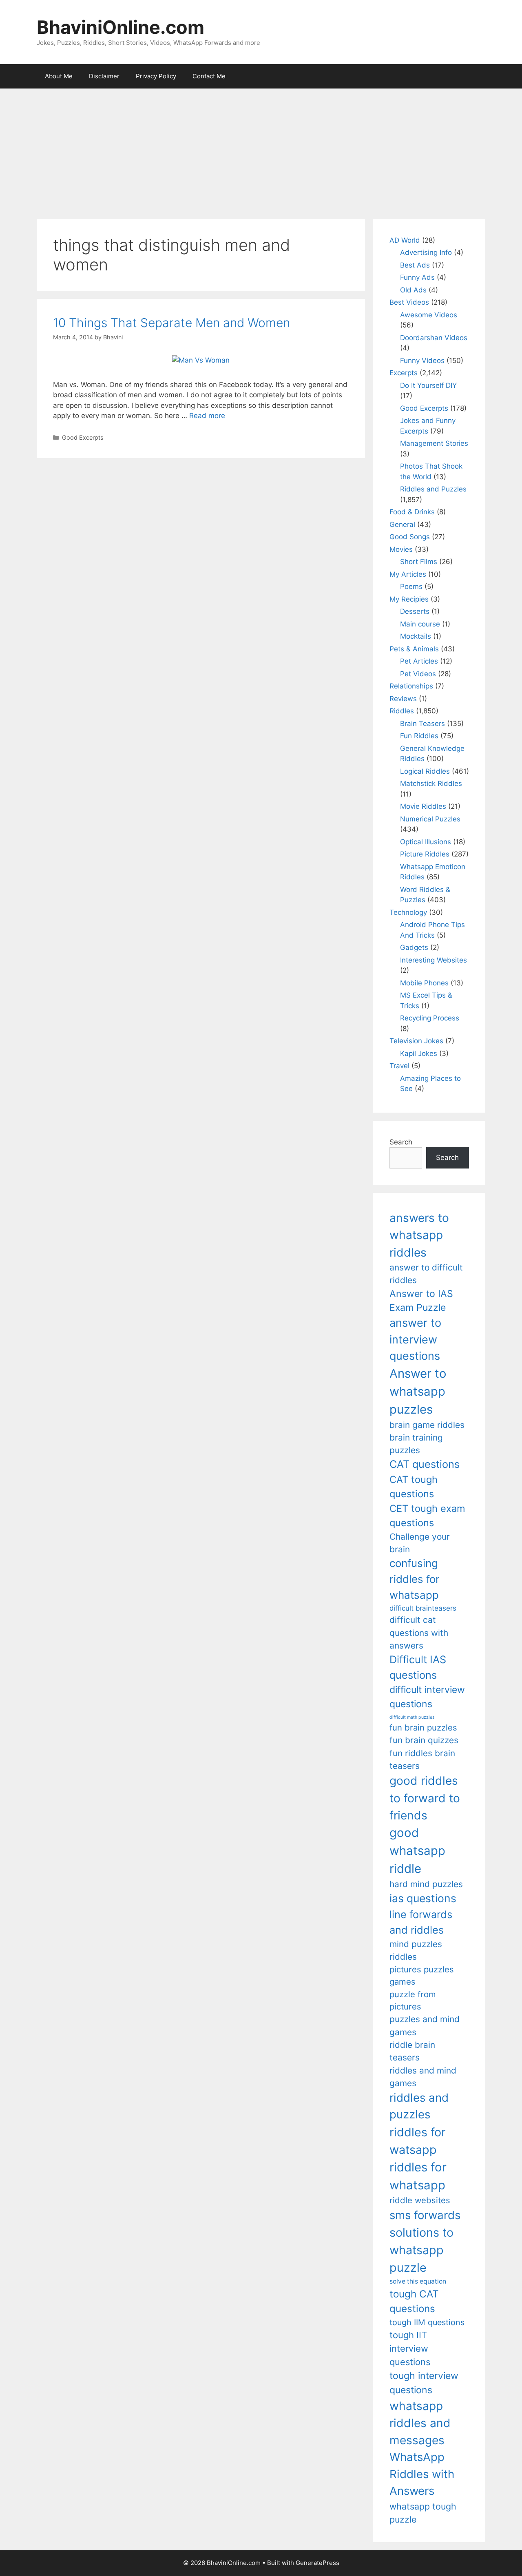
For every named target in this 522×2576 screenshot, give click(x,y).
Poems (411, 586)
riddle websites (420, 2200)
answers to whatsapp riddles (419, 1235)
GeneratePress (317, 2563)
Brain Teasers (422, 724)
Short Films (419, 562)
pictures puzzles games (422, 1975)
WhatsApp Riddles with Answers (422, 2474)
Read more (207, 416)
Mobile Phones (424, 983)
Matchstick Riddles (431, 783)
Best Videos (409, 302)
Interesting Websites (434, 960)
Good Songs (410, 537)
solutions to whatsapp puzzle (421, 2250)
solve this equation (418, 2281)
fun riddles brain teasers (422, 1759)
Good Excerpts (83, 437)
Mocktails (416, 636)
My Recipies (409, 599)
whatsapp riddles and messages (420, 2423)
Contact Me (209, 76)
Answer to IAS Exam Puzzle (421, 1301)
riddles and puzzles (419, 2106)
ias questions (423, 1898)
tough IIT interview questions (410, 2348)
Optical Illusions (426, 842)
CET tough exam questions (427, 1516)
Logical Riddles (425, 771)
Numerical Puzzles (430, 819)
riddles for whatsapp (418, 2176)
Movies (401, 549)
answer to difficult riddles (426, 1274)
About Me (59, 76)
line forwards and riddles (421, 1922)
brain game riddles (427, 1425)
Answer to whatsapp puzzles (418, 1391)
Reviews (403, 699)
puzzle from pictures (413, 2000)
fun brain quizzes (424, 1740)
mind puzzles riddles (416, 1950)
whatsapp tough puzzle (423, 2513)
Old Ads (413, 290)
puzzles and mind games (425, 2025)
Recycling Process (430, 1018)
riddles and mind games (423, 2077)
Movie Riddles (423, 806)
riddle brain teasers (412, 2051)
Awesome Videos (429, 315)
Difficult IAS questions (418, 1667)
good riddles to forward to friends (425, 1798)
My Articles (408, 574)
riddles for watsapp (418, 2141)
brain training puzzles (416, 1444)
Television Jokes (416, 1041)
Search (401, 1142)
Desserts (415, 611)
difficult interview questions (427, 1697)
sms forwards (425, 2215)
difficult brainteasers (423, 1608)
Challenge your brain (420, 1543)
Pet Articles (419, 661)
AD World (405, 240)
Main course (420, 624)
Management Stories (434, 443)
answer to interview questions (415, 1339)
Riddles (402, 711)
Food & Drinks (412, 512)
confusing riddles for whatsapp (415, 1579)
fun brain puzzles (423, 1727)
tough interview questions (424, 2383)
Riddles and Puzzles (433, 489)
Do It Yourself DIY (428, 385)
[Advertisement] (261, 150)
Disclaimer (104, 76)
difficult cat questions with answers (419, 1633)
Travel (399, 1066)
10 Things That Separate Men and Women (171, 323)
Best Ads (415, 265)
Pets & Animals (414, 649)
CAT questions (425, 1464)
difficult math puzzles (412, 1717)
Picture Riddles (425, 854)
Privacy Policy (156, 76)
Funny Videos (422, 361)
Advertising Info (426, 252)
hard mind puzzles (426, 1884)
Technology (408, 912)
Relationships (411, 686)
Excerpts (404, 373)
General (402, 524)
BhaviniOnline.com (121, 27)
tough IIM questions (427, 2322)
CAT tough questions (414, 1487)
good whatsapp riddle (417, 1851)
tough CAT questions (414, 2301)
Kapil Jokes (419, 1053)
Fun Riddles (419, 736)
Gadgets (414, 947)
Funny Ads (417, 277)
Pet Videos (418, 674)
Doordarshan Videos (434, 338)
